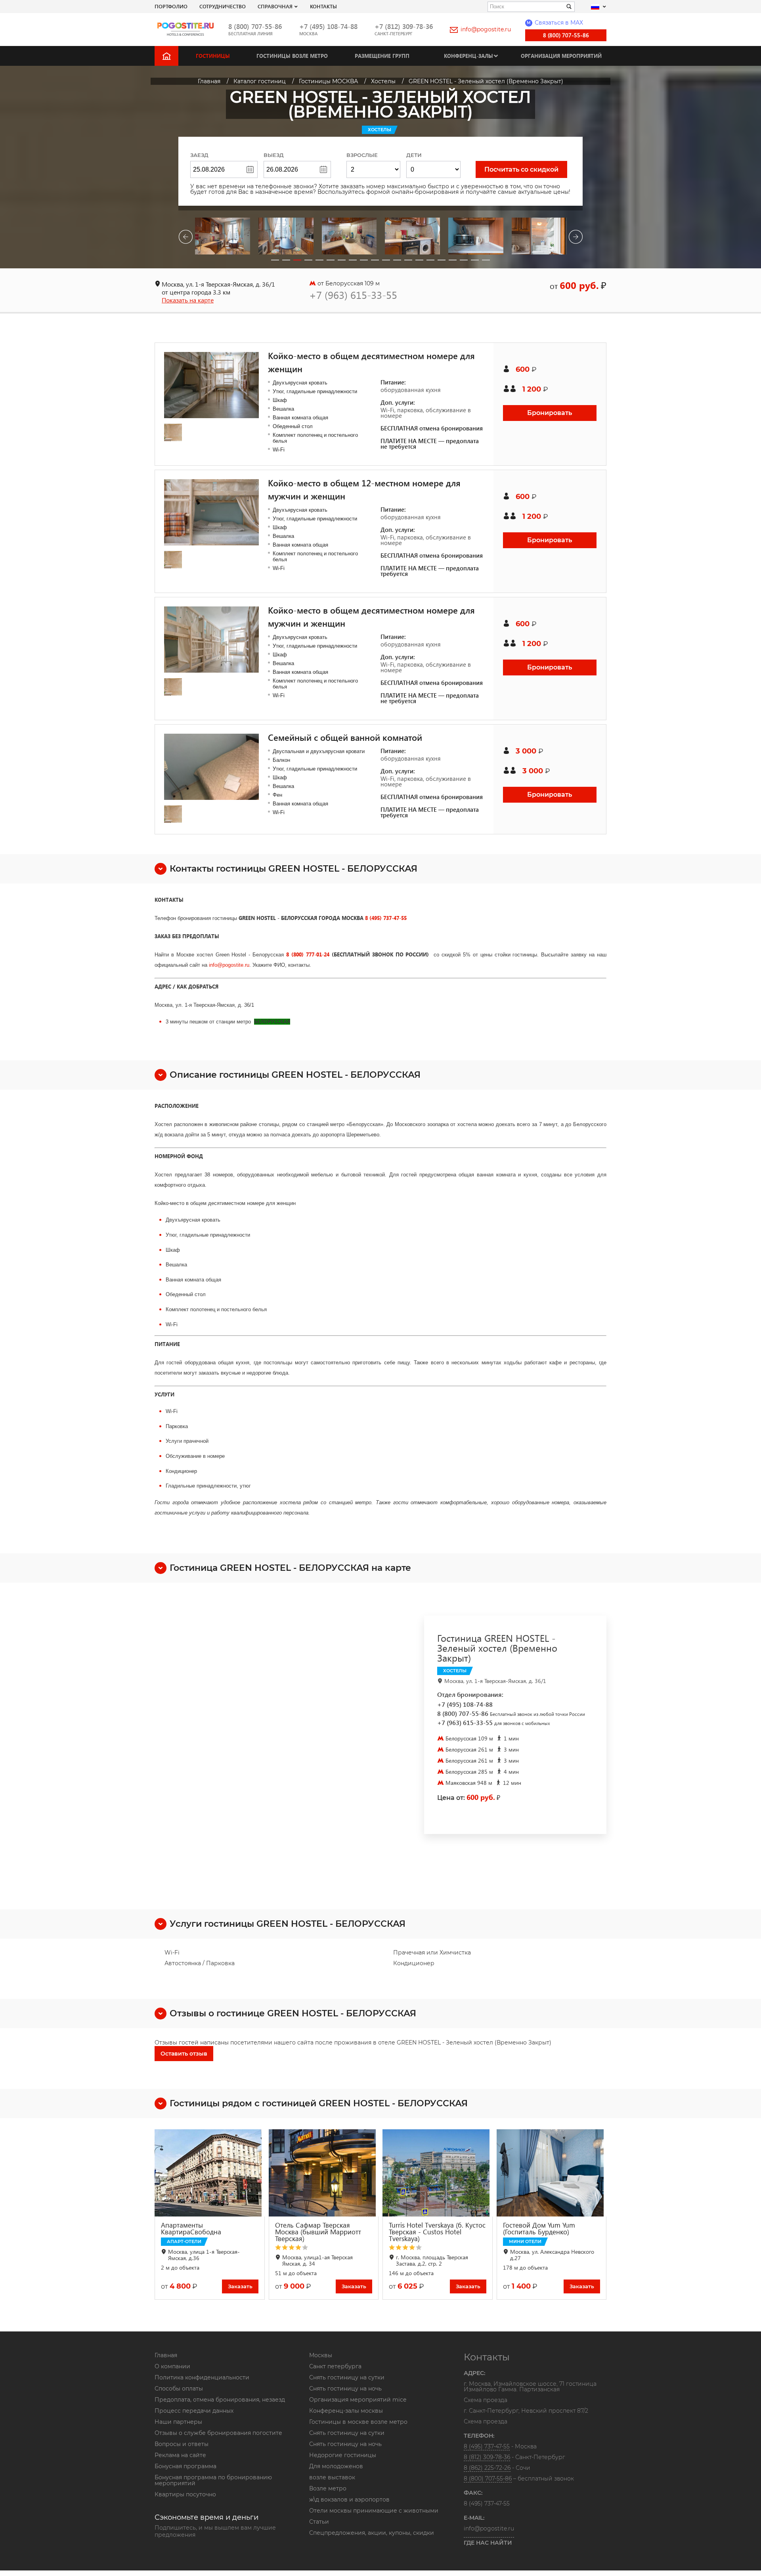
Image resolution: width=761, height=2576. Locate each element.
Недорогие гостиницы (343, 2455)
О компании (172, 2366)
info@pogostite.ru (486, 29)
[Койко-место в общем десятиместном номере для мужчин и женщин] (211, 640)
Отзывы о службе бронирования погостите (218, 2433)
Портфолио (171, 6)
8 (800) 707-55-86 (255, 26)
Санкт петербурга (335, 2366)
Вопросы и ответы (182, 2444)
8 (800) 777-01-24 (308, 954)
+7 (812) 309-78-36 (404, 26)
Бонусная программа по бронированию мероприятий (213, 2480)
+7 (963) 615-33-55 (353, 295)
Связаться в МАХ (555, 23)
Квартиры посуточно (185, 2494)
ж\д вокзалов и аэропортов (349, 2500)
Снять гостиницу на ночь (345, 2389)
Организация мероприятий (561, 56)
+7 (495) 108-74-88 (328, 26)
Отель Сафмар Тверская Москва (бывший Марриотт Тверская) (318, 2232)
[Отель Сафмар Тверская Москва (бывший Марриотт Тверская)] (324, 2173)
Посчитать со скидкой (521, 169)
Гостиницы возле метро (292, 56)
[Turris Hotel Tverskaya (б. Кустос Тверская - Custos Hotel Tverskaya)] (438, 2173)
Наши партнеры (178, 2422)
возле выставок (332, 2477)
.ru (246, 965)
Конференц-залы (468, 56)
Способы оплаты (179, 2389)
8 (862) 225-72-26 (487, 2468)
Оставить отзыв (184, 2054)
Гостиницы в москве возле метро (358, 2422)
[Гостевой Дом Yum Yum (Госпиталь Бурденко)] (552, 2173)
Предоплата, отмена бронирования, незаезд (220, 2400)
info (213, 965)
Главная (166, 2355)
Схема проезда (486, 2400)
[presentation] (185, 238)
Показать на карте (188, 300)
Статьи (319, 2522)
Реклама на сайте (180, 2455)
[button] (275, 260)
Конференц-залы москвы (346, 2411)
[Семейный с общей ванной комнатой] (211, 767)
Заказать (240, 2286)
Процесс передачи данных (194, 2411)
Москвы (321, 2355)
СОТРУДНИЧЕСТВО (223, 6)
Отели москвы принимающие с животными (374, 2511)
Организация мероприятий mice (358, 2400)
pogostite (233, 965)
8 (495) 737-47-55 (386, 918)
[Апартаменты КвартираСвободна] (210, 2173)
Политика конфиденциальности (202, 2377)
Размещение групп (382, 56)
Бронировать (550, 413)
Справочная (275, 6)
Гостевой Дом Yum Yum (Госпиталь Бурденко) (539, 2228)
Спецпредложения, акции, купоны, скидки (372, 2533)
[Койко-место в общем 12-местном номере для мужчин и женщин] (211, 512)
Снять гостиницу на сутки (347, 2377)
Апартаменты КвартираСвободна (191, 2228)
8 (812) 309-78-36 (487, 2457)
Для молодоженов (336, 2466)
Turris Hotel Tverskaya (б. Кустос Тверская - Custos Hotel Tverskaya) (437, 2232)
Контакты (323, 6)
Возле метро (328, 2488)
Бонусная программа (185, 2466)
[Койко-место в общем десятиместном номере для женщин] (211, 385)
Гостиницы (213, 56)
